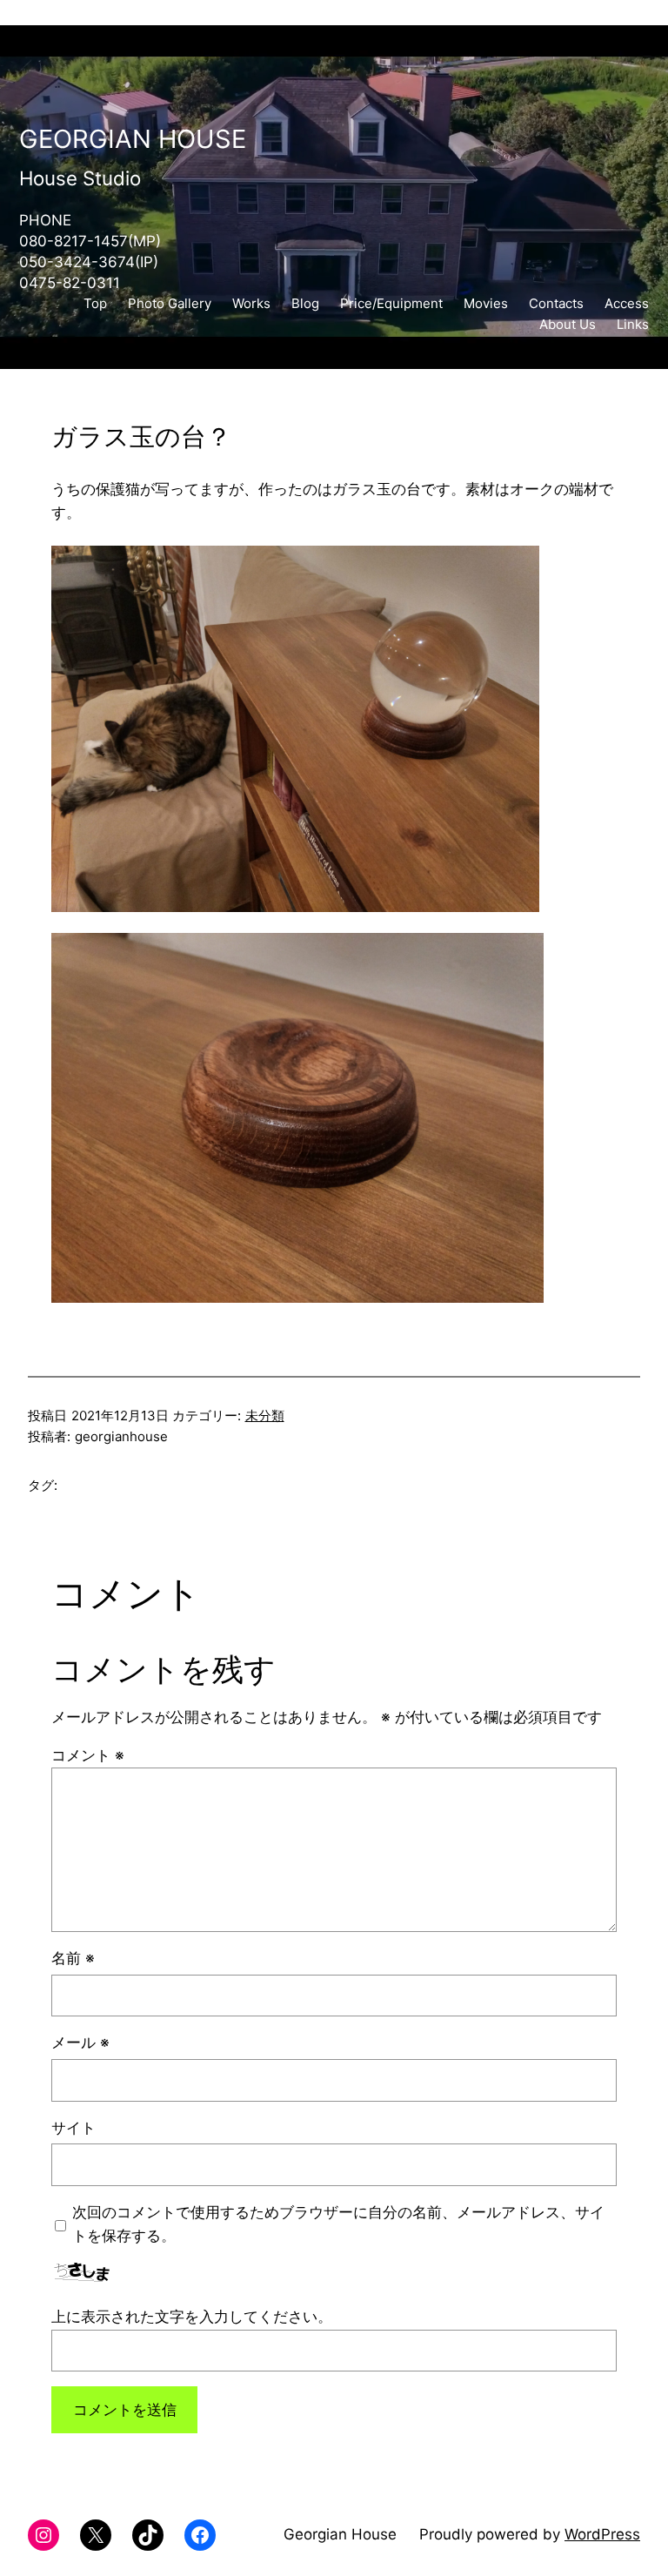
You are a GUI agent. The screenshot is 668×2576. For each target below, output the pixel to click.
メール (80, 2043)
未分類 (265, 1415)
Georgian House (133, 139)
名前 (73, 1958)
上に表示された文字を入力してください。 (192, 2317)
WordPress (602, 2534)
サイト (73, 2128)
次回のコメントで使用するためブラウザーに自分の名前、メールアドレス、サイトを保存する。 (338, 2224)
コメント (88, 1755)
